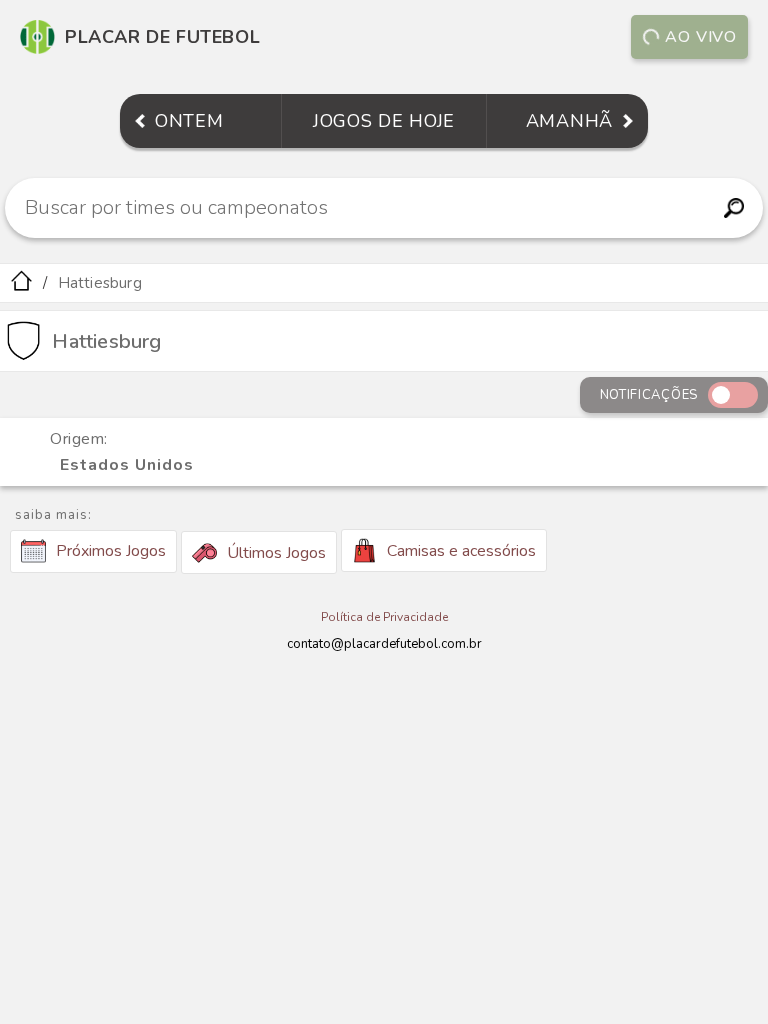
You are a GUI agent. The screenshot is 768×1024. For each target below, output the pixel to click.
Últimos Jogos (276, 553)
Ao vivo (701, 37)
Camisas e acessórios (461, 551)
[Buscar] (734, 208)
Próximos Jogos (111, 551)
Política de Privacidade (384, 617)
